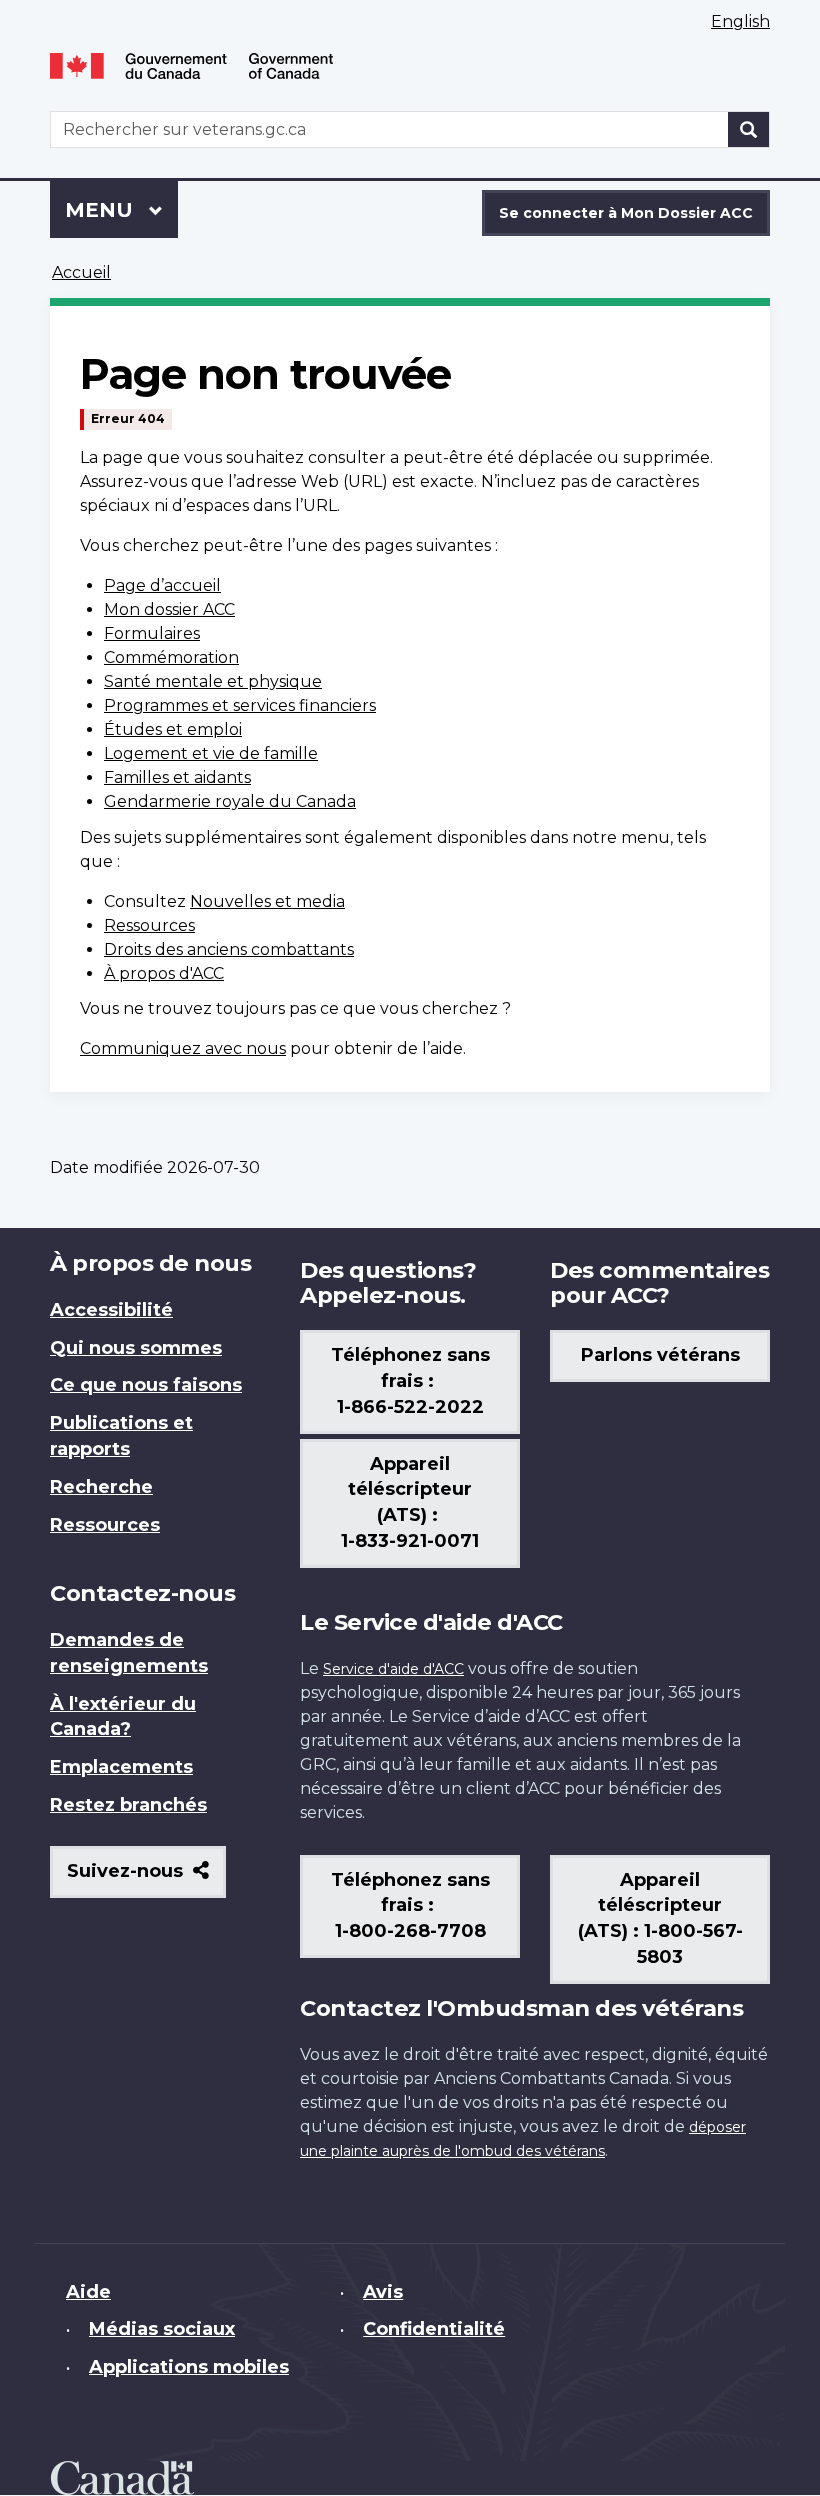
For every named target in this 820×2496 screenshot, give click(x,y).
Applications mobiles (189, 2367)
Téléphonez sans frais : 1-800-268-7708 (410, 1906)
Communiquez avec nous (183, 1048)
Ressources (149, 925)
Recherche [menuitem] (101, 1487)
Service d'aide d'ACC (393, 1669)
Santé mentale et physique (213, 681)
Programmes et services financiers (240, 705)
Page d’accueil (162, 585)
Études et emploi (173, 729)
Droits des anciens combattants (229, 949)
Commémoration (171, 657)
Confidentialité (434, 2329)
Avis (383, 2292)
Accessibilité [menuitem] (111, 1310)
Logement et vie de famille (211, 753)
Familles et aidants (177, 777)
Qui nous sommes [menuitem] (136, 1348)
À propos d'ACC (164, 973)
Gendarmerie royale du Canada (230, 801)
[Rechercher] (749, 129)
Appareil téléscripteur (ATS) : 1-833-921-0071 (410, 1503)
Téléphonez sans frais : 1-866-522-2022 (410, 1381)
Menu (121, 210)
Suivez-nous (146, 1878)
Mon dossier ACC (169, 609)
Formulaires (152, 633)
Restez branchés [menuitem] (128, 1805)
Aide (88, 2292)
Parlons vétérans (660, 1355)
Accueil (81, 272)
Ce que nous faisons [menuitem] (146, 1385)
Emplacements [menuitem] (121, 1767)
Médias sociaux (162, 2329)
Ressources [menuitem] (105, 1525)
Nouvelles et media (267, 901)
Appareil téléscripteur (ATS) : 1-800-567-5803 (660, 1919)
